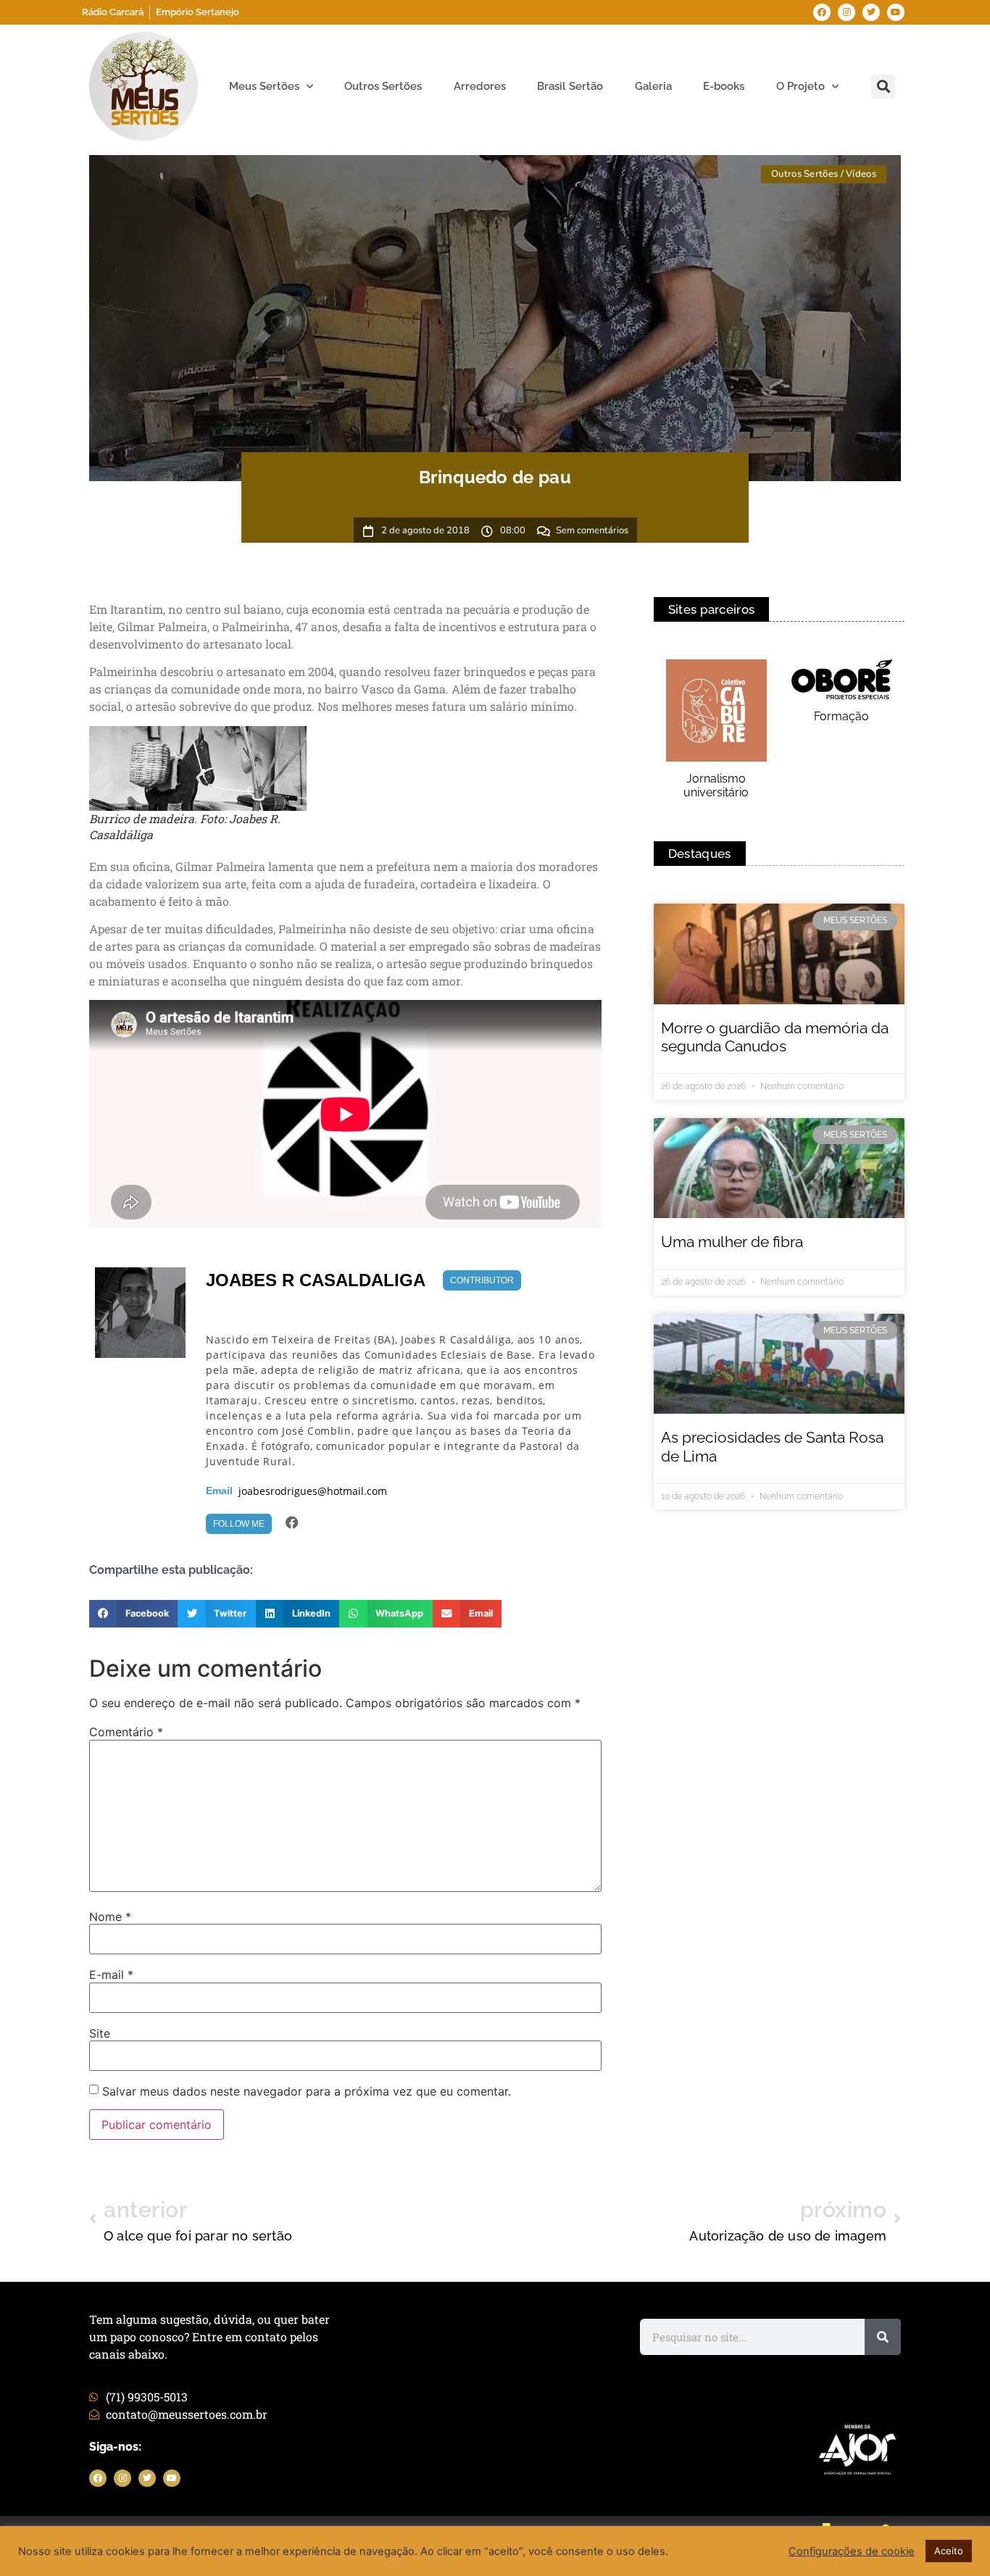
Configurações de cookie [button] (852, 2551)
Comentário (126, 1732)
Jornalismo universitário (716, 785)
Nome (110, 1917)
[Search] (883, 2337)
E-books (724, 86)
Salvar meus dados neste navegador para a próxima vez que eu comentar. (307, 2091)
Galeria (653, 86)
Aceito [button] (949, 2551)
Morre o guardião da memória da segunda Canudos (775, 1037)
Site (100, 2033)
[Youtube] (896, 12)
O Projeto (800, 86)
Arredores (480, 86)
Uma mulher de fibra (732, 1242)
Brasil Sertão (570, 86)
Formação (841, 716)
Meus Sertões (264, 86)
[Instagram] (847, 12)
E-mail (111, 1975)
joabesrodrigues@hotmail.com (313, 1491)
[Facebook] (822, 12)
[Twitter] (871, 12)
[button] (883, 87)
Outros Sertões (383, 86)
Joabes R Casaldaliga (316, 1280)
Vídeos (861, 174)
